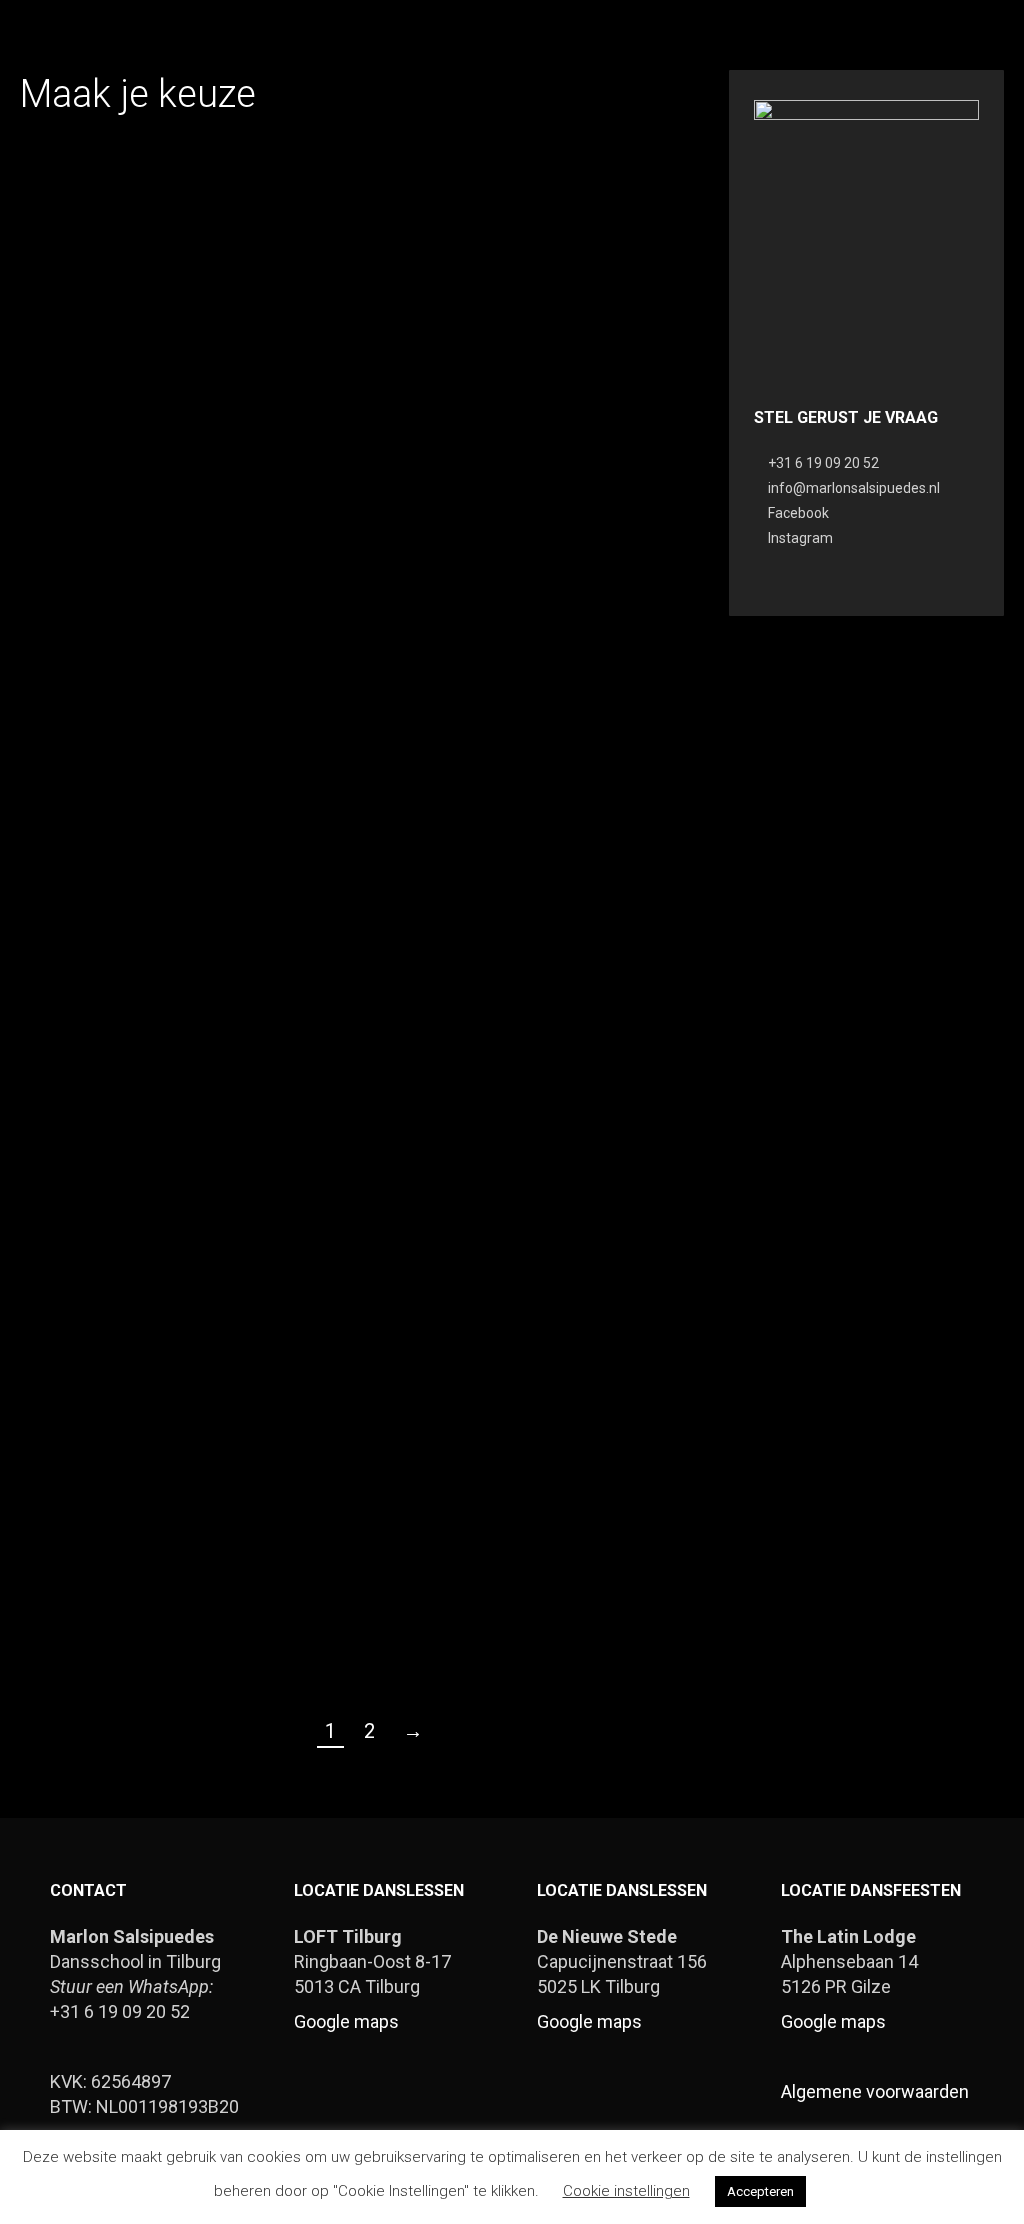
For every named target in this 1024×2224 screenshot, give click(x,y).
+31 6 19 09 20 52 (823, 463)
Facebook (798, 513)
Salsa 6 (584, 772)
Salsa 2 (349, 1156)
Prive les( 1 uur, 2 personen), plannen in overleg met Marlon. (115, 1176)
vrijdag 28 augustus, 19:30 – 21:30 (115, 782)
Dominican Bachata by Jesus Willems (349, 782)
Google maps (346, 2021)
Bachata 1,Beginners (584, 1560)
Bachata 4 (584, 1156)
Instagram (800, 538)
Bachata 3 (115, 1560)
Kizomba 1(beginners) (349, 387)
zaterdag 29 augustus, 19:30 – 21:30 (583, 397)
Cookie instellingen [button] (626, 2191)
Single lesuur (115, 387)
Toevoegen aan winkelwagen (115, 471)
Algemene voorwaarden (875, 2091)
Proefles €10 (349, 1560)
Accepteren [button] (760, 2191)
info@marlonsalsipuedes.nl (854, 488)
